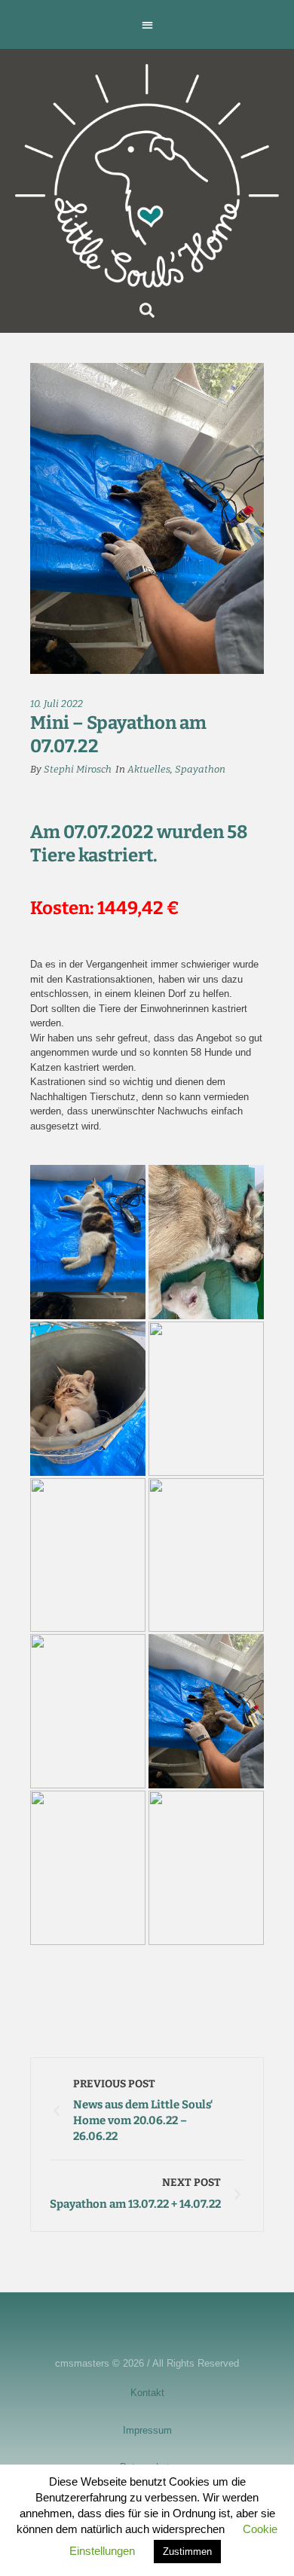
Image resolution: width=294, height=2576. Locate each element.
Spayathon (200, 769)
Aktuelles (149, 769)
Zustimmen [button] (187, 2552)
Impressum (147, 2430)
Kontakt (147, 2393)
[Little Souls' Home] (147, 176)
